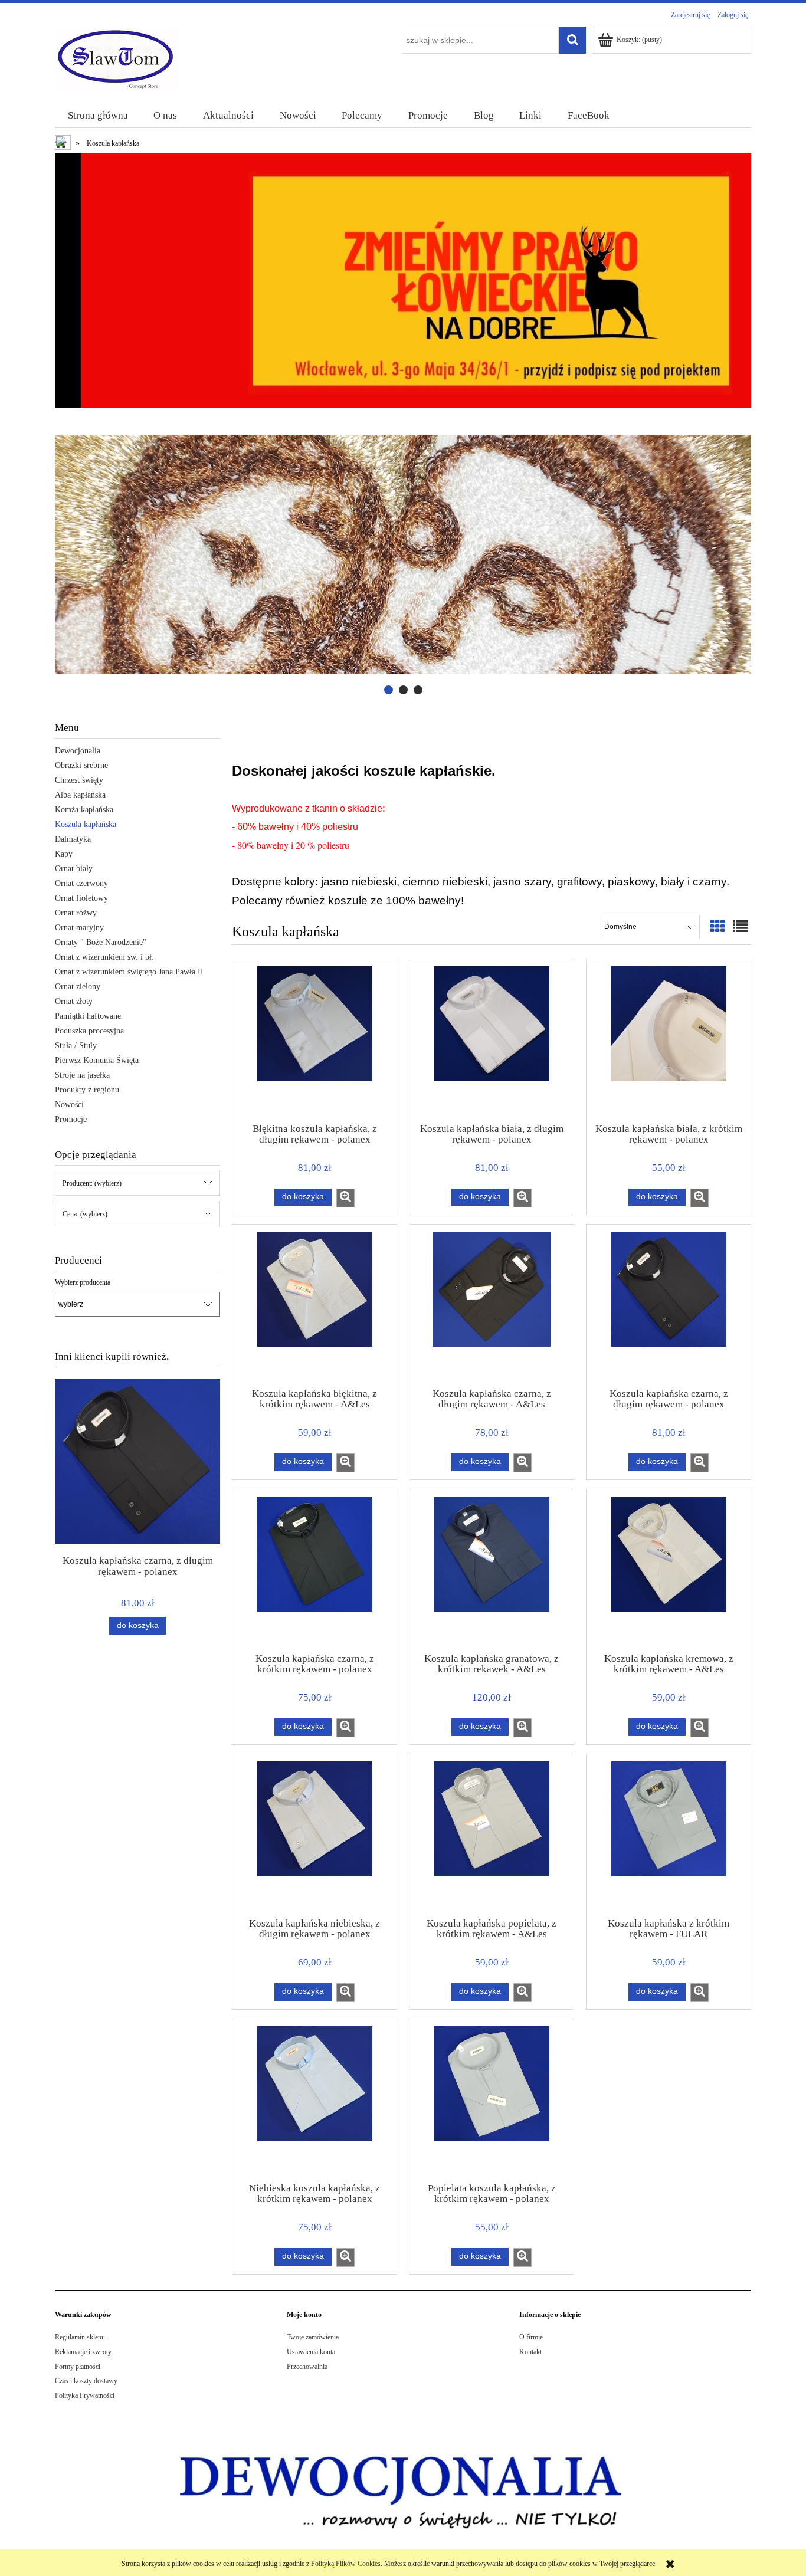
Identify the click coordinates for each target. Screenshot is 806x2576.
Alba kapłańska (80, 795)
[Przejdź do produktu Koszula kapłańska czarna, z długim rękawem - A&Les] (492, 1305)
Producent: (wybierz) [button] (92, 1183)
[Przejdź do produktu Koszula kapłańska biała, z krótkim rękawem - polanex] (669, 1040)
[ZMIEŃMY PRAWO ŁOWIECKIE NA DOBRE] (403, 280)
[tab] (389, 690)
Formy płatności (78, 2367)
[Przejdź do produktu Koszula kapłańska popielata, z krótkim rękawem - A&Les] (492, 1835)
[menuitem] (98, 116)
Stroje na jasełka (82, 1075)
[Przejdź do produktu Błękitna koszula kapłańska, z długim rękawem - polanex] (314, 1040)
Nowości (69, 1105)
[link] (403, 555)
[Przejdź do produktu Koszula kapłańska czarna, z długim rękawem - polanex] (669, 1305)
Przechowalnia (307, 2367)
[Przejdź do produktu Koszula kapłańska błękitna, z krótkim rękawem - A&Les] (314, 1305)
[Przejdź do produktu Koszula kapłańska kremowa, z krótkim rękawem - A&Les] (669, 1570)
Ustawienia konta (311, 2352)
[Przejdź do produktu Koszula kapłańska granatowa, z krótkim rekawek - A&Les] (492, 1570)
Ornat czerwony (81, 883)
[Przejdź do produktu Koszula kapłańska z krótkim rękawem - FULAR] (669, 1835)
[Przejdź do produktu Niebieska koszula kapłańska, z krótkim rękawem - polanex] (314, 2100)
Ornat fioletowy (81, 898)
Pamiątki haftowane (88, 1016)
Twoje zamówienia (313, 2337)
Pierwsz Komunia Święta (97, 1060)
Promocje (71, 1119)
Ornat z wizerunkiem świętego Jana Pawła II (129, 972)
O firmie (531, 2337)
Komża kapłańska (84, 810)
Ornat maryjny (79, 928)
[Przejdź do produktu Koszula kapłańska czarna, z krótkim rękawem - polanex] (314, 1570)
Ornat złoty (74, 1001)
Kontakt (530, 2352)
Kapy (64, 854)
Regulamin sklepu (80, 2337)
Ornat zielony (78, 987)
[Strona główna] (117, 58)
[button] (345, 1198)
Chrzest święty (79, 780)
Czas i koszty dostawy (86, 2381)
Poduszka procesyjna (89, 1031)
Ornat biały (74, 869)
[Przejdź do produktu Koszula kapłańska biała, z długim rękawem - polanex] (492, 1040)
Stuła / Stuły (76, 1046)
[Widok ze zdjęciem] (717, 927)
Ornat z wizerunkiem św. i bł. (104, 957)
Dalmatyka (73, 839)
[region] (403, 555)
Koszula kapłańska (86, 824)
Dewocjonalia (78, 751)
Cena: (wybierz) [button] (85, 1214)
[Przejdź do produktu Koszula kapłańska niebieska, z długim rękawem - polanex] (314, 1835)
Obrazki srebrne (81, 765)
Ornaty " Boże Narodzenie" (101, 942)
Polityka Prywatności (85, 2395)
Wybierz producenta (83, 1282)
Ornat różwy (76, 913)
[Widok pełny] (741, 927)
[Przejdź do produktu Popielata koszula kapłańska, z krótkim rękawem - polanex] (492, 2100)
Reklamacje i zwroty (83, 2352)
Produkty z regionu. (88, 1090)
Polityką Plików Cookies (346, 2564)
